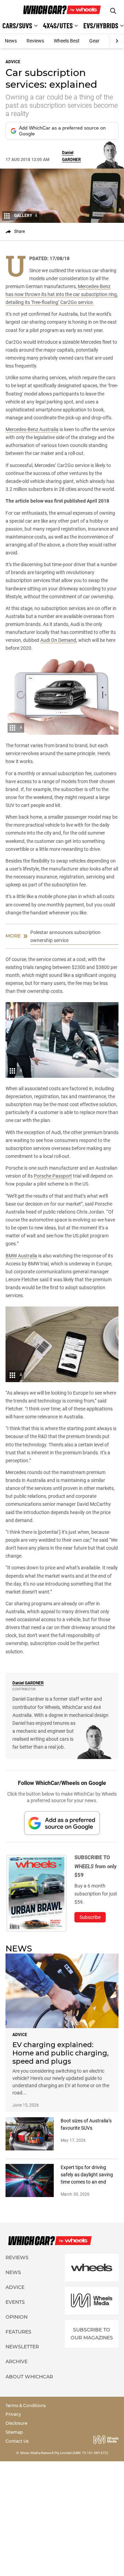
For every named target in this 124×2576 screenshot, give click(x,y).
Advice (15, 2287)
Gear (94, 41)
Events (15, 2302)
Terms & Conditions (26, 2406)
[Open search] (113, 11)
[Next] (117, 41)
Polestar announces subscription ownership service (65, 936)
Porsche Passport (53, 1176)
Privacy (13, 2414)
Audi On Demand (58, 640)
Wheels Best (67, 41)
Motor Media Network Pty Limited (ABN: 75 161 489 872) (64, 2453)
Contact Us (17, 2441)
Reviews (35, 41)
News (11, 41)
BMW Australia (21, 1256)
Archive (17, 2361)
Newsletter (22, 2347)
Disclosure (16, 2423)
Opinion (17, 2317)
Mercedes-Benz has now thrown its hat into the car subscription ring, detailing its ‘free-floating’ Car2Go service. (62, 294)
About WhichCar (29, 2377)
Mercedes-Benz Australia (32, 429)
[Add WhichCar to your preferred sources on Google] (62, 1823)
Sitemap (14, 2432)
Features (18, 2332)
